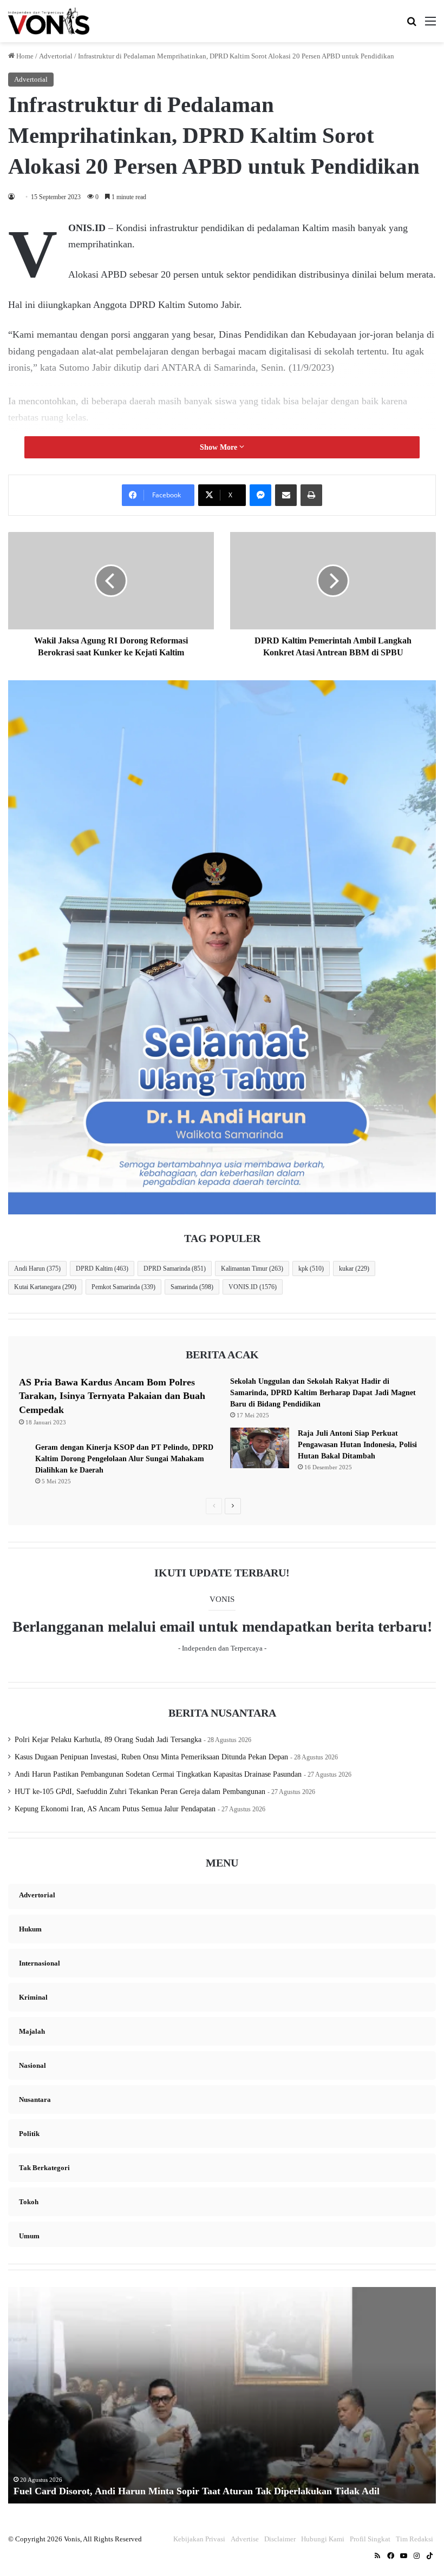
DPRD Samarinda (175, 1269)
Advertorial (56, 56)
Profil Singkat (370, 2539)
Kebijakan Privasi (199, 2539)
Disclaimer (280, 2539)
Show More (220, 447)
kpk (311, 1269)
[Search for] (412, 25)
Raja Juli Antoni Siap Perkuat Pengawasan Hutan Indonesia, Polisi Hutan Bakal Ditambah (357, 1445)
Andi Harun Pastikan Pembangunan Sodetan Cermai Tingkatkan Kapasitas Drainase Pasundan (158, 1774)
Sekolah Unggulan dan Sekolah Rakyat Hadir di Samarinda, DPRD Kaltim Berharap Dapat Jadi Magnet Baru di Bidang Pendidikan (323, 1393)
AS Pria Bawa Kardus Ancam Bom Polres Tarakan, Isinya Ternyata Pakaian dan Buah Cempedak (112, 1396)
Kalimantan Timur (252, 1269)
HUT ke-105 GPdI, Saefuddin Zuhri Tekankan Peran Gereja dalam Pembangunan (140, 1792)
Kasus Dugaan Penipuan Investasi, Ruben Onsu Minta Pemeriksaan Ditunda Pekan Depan (151, 1757)
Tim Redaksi (414, 2539)
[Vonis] (49, 21)
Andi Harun (37, 1269)
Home (24, 56)
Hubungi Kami (323, 2539)
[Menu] (430, 25)
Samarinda (192, 1287)
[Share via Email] (286, 495)
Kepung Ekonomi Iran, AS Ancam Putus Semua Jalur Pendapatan (115, 1809)
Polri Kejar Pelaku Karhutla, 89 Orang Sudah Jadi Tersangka (108, 1740)
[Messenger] (260, 495)
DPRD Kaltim (102, 1269)
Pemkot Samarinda (123, 1287)
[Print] (311, 495)
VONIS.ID (253, 1287)
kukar (354, 1269)
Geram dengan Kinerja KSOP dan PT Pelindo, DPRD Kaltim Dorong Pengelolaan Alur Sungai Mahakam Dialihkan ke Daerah (124, 1459)
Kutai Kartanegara (45, 1287)
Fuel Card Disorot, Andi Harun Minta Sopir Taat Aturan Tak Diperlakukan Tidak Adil (197, 2491)
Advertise (245, 2539)
